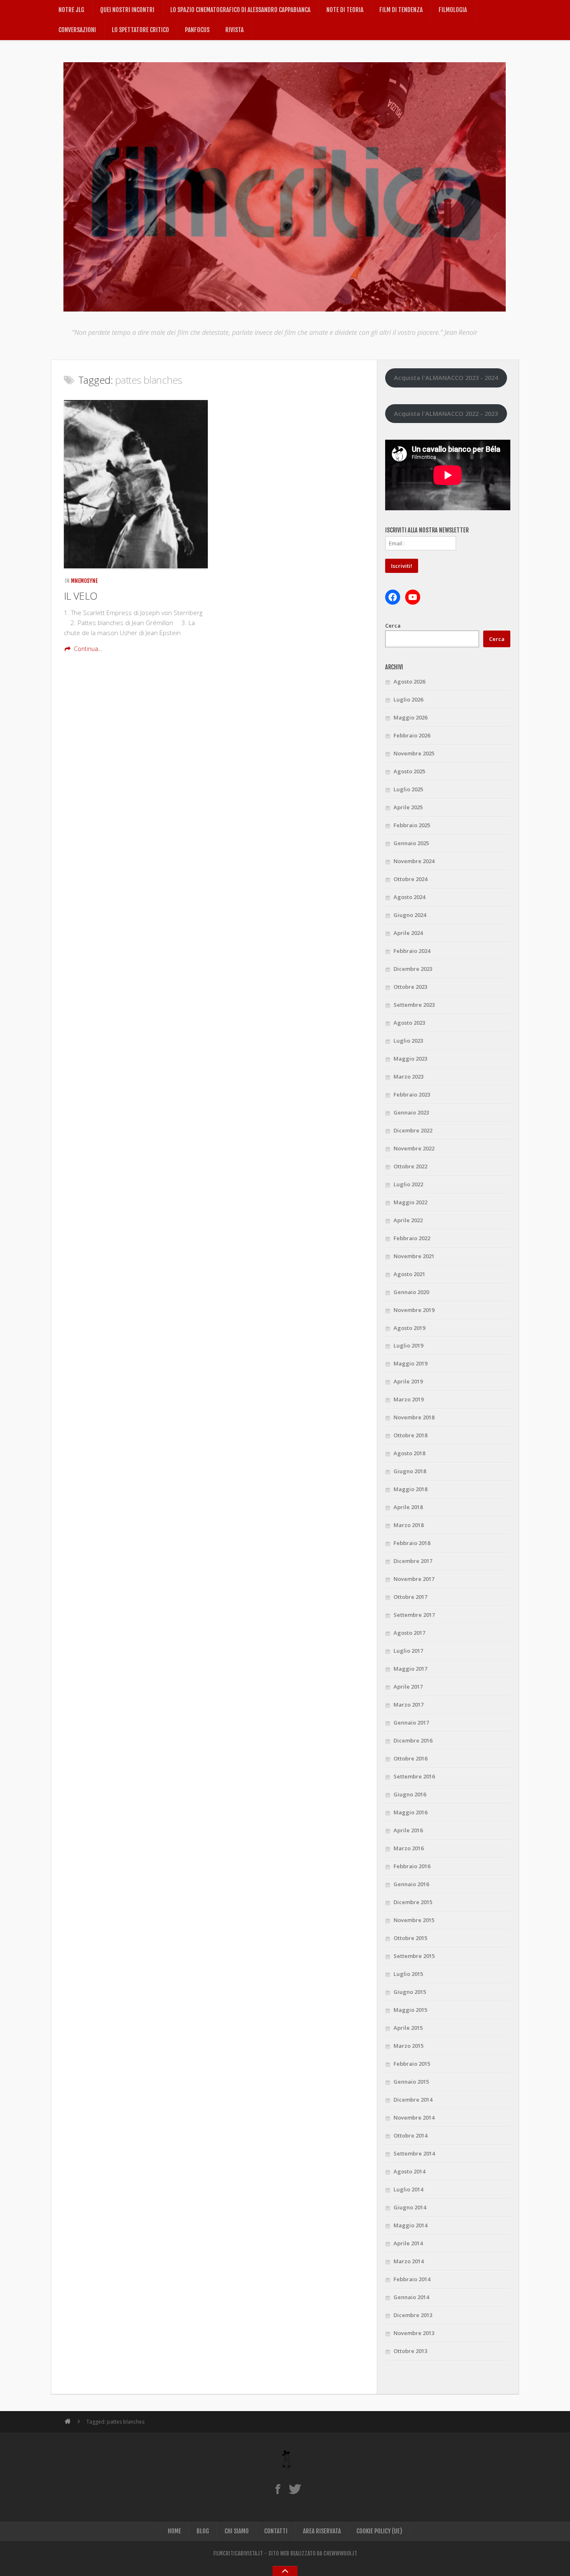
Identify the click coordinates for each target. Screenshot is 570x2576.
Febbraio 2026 (412, 735)
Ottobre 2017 (410, 1597)
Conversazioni (77, 30)
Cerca (393, 626)
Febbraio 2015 (412, 2064)
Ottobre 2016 (410, 1758)
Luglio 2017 (408, 1651)
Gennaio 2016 (411, 1884)
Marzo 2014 (409, 2261)
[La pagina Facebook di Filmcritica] (278, 2489)
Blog (203, 2531)
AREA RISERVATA (322, 2531)
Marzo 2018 (409, 1525)
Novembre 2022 (414, 1148)
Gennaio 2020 (411, 1292)
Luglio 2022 (408, 1184)
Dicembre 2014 (413, 2100)
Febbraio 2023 (412, 1094)
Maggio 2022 (410, 1202)
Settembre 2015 (414, 1956)
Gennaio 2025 (411, 843)
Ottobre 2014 (410, 2135)
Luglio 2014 (408, 2189)
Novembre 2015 (414, 1920)
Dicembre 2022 (413, 1130)
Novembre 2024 (414, 861)
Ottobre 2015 (410, 1938)
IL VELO (81, 596)
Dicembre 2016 (413, 1740)
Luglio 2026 (408, 699)
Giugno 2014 (410, 2207)
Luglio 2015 (408, 1974)
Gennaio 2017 (411, 1722)
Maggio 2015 (410, 2010)
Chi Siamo (237, 2531)
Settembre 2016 (414, 1776)
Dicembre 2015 (413, 1902)
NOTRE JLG (71, 10)
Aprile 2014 (408, 2243)
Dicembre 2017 (413, 1561)
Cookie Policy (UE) (379, 2531)
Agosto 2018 (409, 1453)
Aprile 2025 (408, 807)
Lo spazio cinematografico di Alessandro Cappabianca (240, 10)
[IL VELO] (136, 484)
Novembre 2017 (414, 1579)
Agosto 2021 (409, 1274)
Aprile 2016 (408, 1830)
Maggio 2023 (410, 1059)
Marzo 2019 (409, 1399)
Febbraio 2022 (412, 1238)
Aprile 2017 (408, 1687)
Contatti (276, 2531)
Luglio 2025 (408, 789)
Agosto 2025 (409, 771)
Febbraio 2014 (412, 2279)
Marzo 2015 (409, 2046)
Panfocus (197, 30)
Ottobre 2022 (410, 1166)
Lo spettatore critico (140, 30)
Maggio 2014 (410, 2225)
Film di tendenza (401, 10)
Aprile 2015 (408, 2028)
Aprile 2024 (408, 933)
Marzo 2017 (409, 1705)
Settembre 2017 (414, 1615)
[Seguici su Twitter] (295, 2489)
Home (174, 2531)
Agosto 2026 (409, 681)
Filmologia (453, 10)
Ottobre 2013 (410, 2351)
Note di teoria (345, 10)
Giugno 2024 (410, 915)
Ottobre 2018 (410, 1435)
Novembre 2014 (414, 2118)
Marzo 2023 (409, 1076)
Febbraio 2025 (412, 825)
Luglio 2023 (408, 1041)
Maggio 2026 (410, 717)
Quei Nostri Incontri (127, 10)
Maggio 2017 (410, 1669)
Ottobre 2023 (410, 987)
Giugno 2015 (410, 1992)
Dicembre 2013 (413, 2315)
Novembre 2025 (414, 753)
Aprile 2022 (408, 1220)
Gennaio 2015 (411, 2082)
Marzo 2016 (409, 1848)
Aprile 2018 (408, 1507)
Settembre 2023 (414, 1005)
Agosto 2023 (409, 1023)
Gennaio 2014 (411, 2297)
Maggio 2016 (410, 1812)
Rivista (235, 30)
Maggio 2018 (410, 1489)
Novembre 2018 (414, 1417)
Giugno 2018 (410, 1471)
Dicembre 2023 (413, 969)
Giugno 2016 (410, 1794)
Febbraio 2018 (412, 1543)
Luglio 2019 (408, 1345)
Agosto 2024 (409, 897)
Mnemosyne (84, 581)
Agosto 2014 (409, 2171)
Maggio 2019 (410, 1363)
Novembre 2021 (414, 1256)
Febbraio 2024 (412, 951)
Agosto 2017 (409, 1633)
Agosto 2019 (409, 1328)
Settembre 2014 (414, 2153)
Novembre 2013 (414, 2333)
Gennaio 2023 (411, 1112)
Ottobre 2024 (410, 879)
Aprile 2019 (408, 1381)
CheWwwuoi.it (340, 2553)
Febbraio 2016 (412, 1866)
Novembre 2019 (414, 1310)
